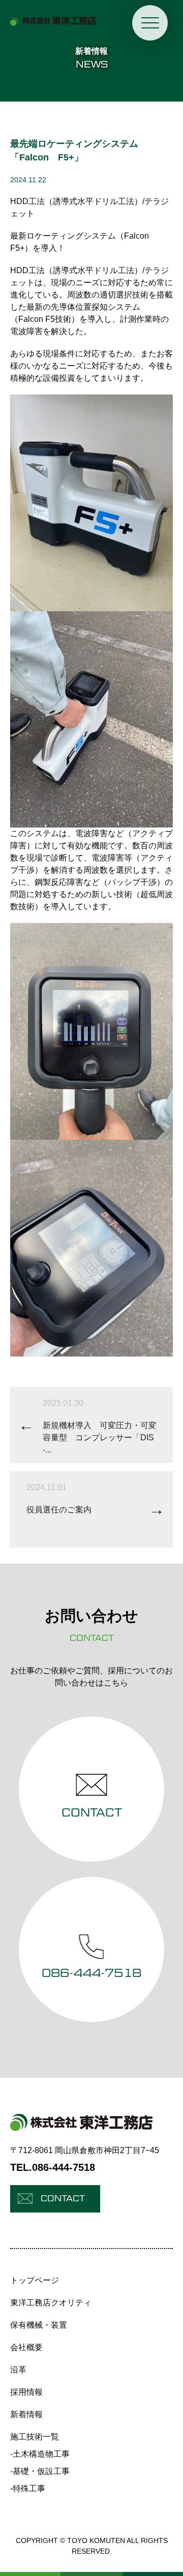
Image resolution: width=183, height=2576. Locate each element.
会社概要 (26, 2347)
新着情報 (26, 2414)
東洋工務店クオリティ (51, 2303)
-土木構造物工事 (40, 2454)
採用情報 (26, 2392)
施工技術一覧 (35, 2437)
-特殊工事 (28, 2488)
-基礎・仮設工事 (40, 2471)
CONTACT (63, 2199)
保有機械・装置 (39, 2325)
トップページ (35, 2280)
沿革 (18, 2370)
